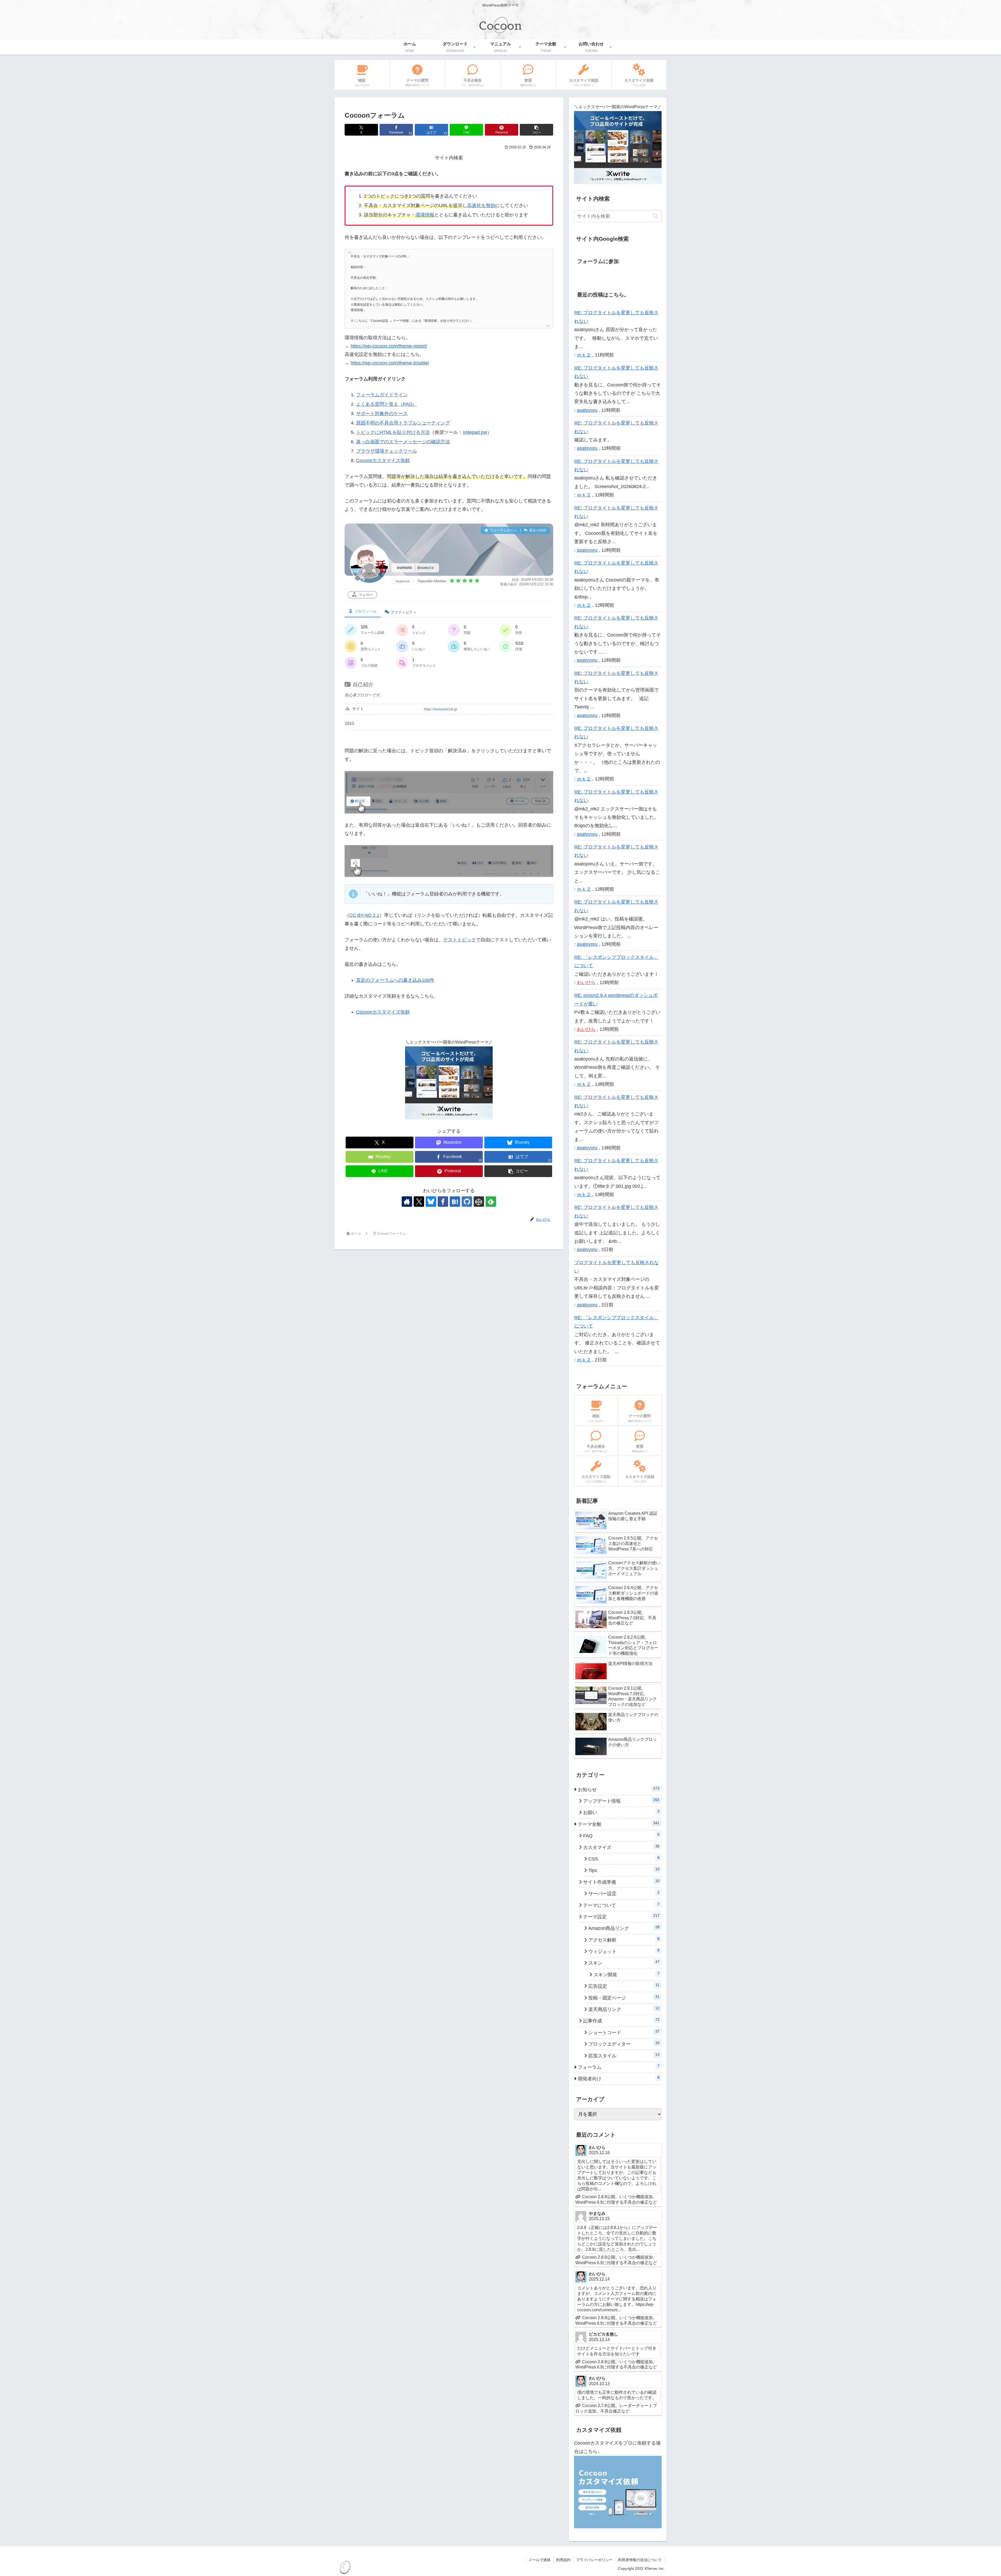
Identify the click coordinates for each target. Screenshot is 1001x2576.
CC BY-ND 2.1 (364, 915)
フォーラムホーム (503, 530)
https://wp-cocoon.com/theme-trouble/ (390, 363)
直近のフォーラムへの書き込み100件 (395, 980)
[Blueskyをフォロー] (431, 1202)
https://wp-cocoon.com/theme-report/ (389, 346)
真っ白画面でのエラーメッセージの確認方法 (403, 442)
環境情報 (425, 215)
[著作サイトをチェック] (407, 1202)
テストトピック (460, 940)
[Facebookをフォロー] (443, 1202)
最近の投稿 (537, 530)
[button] (536, 130)
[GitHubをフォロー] (467, 1202)
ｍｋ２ (584, 355)
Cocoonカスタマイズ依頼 (383, 460)
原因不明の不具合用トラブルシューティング (403, 423)
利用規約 (563, 2560)
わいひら (586, 983)
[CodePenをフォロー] (479, 1202)
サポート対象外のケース (382, 414)
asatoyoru (587, 410)
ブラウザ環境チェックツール (387, 451)
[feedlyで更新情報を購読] (491, 1202)
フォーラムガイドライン (382, 395)
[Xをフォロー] (419, 1202)
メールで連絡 (540, 2560)
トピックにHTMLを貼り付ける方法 (393, 432)
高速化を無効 (481, 205)
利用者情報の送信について (640, 2560)
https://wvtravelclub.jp (440, 709)
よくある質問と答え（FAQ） (387, 404)
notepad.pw (475, 432)
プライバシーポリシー (594, 2560)
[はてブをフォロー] (455, 1202)
